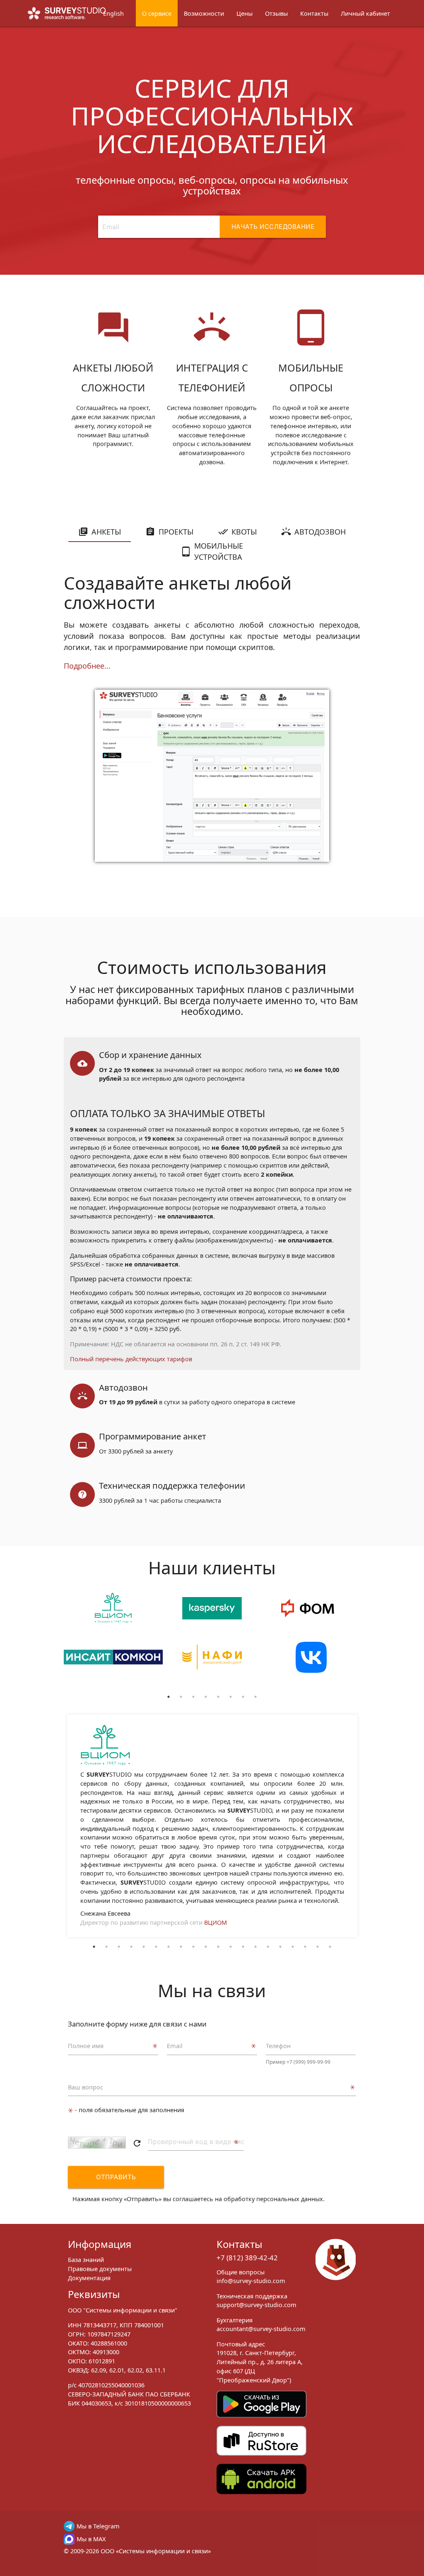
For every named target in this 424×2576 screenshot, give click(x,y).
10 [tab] (206, 1947)
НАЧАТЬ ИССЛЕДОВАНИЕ (273, 227)
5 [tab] (218, 1697)
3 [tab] (193, 1697)
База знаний (86, 2259)
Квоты (244, 532)
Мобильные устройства (219, 551)
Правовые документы (100, 2269)
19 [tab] (318, 1947)
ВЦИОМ (216, 1922)
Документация (89, 2278)
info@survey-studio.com (251, 2281)
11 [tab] (218, 1947)
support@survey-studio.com (257, 2305)
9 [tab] (193, 1947)
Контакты (314, 13)
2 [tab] (181, 1697)
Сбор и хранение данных (150, 1055)
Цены (245, 13)
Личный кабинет (365, 13)
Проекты (176, 532)
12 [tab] (231, 1947)
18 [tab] (305, 1947)
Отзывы (276, 13)
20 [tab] (330, 1947)
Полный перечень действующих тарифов (131, 1359)
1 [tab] (169, 1697)
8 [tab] (255, 1697)
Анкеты (106, 532)
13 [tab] (243, 1947)
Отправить (116, 2177)
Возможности (204, 13)
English (113, 13)
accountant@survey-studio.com (261, 2329)
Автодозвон (320, 532)
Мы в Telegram (98, 2526)
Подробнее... (87, 666)
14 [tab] (255, 1947)
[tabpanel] (113, 1642)
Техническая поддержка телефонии (172, 1485)
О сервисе (157, 13)
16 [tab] (280, 1947)
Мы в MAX (91, 2539)
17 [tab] (293, 1947)
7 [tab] (243, 1697)
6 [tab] (231, 1697)
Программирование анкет (153, 1436)
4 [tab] (206, 1697)
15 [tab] (268, 1947)
